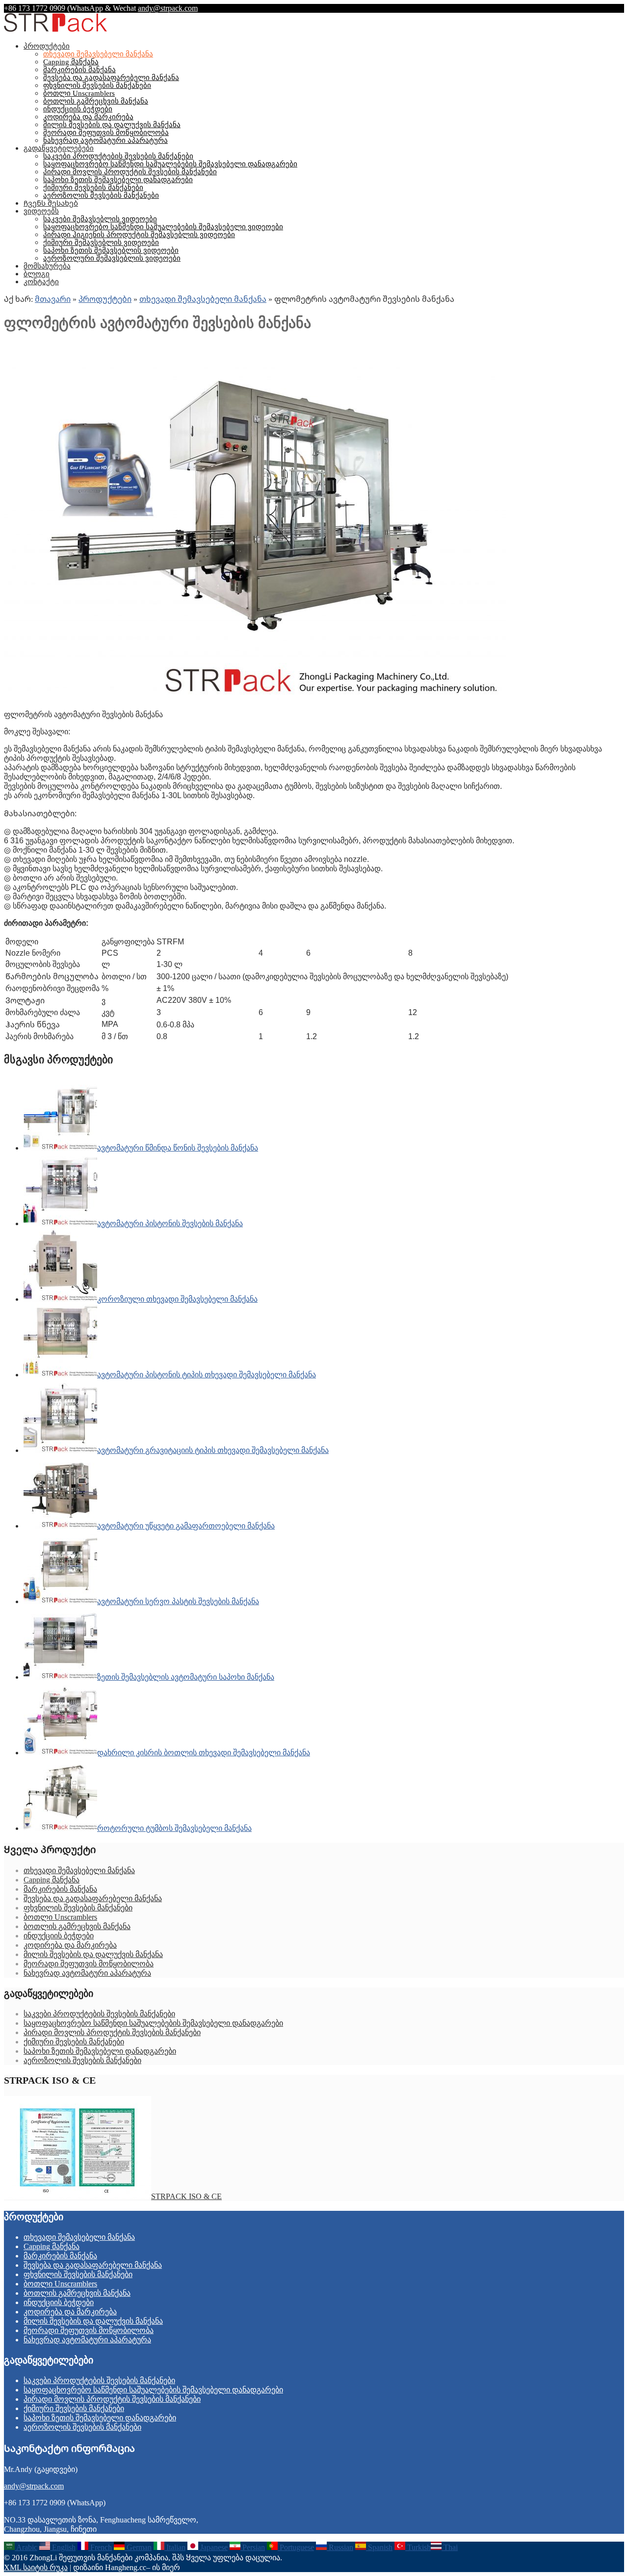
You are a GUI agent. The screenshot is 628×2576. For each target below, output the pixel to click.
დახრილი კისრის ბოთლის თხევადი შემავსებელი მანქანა (204, 1753)
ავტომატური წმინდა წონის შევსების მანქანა (178, 1148)
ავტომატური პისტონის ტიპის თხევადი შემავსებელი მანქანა (207, 1375)
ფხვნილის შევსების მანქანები (97, 85)
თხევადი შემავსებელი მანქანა (98, 54)
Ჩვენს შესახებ (51, 203)
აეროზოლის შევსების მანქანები (101, 195)
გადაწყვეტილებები (59, 148)
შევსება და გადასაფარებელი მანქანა (111, 78)
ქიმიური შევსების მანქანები (93, 188)
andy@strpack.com (168, 8)
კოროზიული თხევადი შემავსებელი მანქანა (177, 1299)
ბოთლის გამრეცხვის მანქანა (96, 101)
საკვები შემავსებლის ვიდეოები (100, 219)
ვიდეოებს (41, 211)
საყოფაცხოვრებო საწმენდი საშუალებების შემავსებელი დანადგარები (170, 164)
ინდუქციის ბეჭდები (78, 109)
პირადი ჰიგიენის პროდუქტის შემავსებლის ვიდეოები (139, 235)
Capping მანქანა (71, 62)
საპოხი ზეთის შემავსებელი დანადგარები (118, 180)
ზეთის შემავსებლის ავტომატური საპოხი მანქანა (186, 1677)
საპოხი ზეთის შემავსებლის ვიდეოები (111, 250)
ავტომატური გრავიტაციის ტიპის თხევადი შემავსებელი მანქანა (213, 1450)
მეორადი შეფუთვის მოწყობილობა (106, 133)
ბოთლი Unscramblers (79, 93)
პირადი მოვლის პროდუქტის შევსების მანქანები (130, 172)
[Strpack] (55, 30)
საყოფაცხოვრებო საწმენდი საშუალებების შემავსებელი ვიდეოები (163, 227)
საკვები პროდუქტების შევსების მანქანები (118, 156)
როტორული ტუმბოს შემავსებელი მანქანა (174, 1828)
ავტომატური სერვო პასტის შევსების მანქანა (178, 1601)
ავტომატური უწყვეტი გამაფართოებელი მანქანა (186, 1526)
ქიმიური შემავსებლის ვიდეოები (101, 242)
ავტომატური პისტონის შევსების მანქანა (170, 1223)
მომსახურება (47, 266)
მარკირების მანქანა (79, 70)
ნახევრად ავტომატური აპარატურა (105, 140)
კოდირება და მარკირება (88, 117)
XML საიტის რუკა (36, 2567)
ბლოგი (37, 274)
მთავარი (53, 299)
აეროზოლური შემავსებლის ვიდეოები (112, 258)
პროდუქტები (47, 46)
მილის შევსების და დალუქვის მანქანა (112, 125)
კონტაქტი (41, 282)
